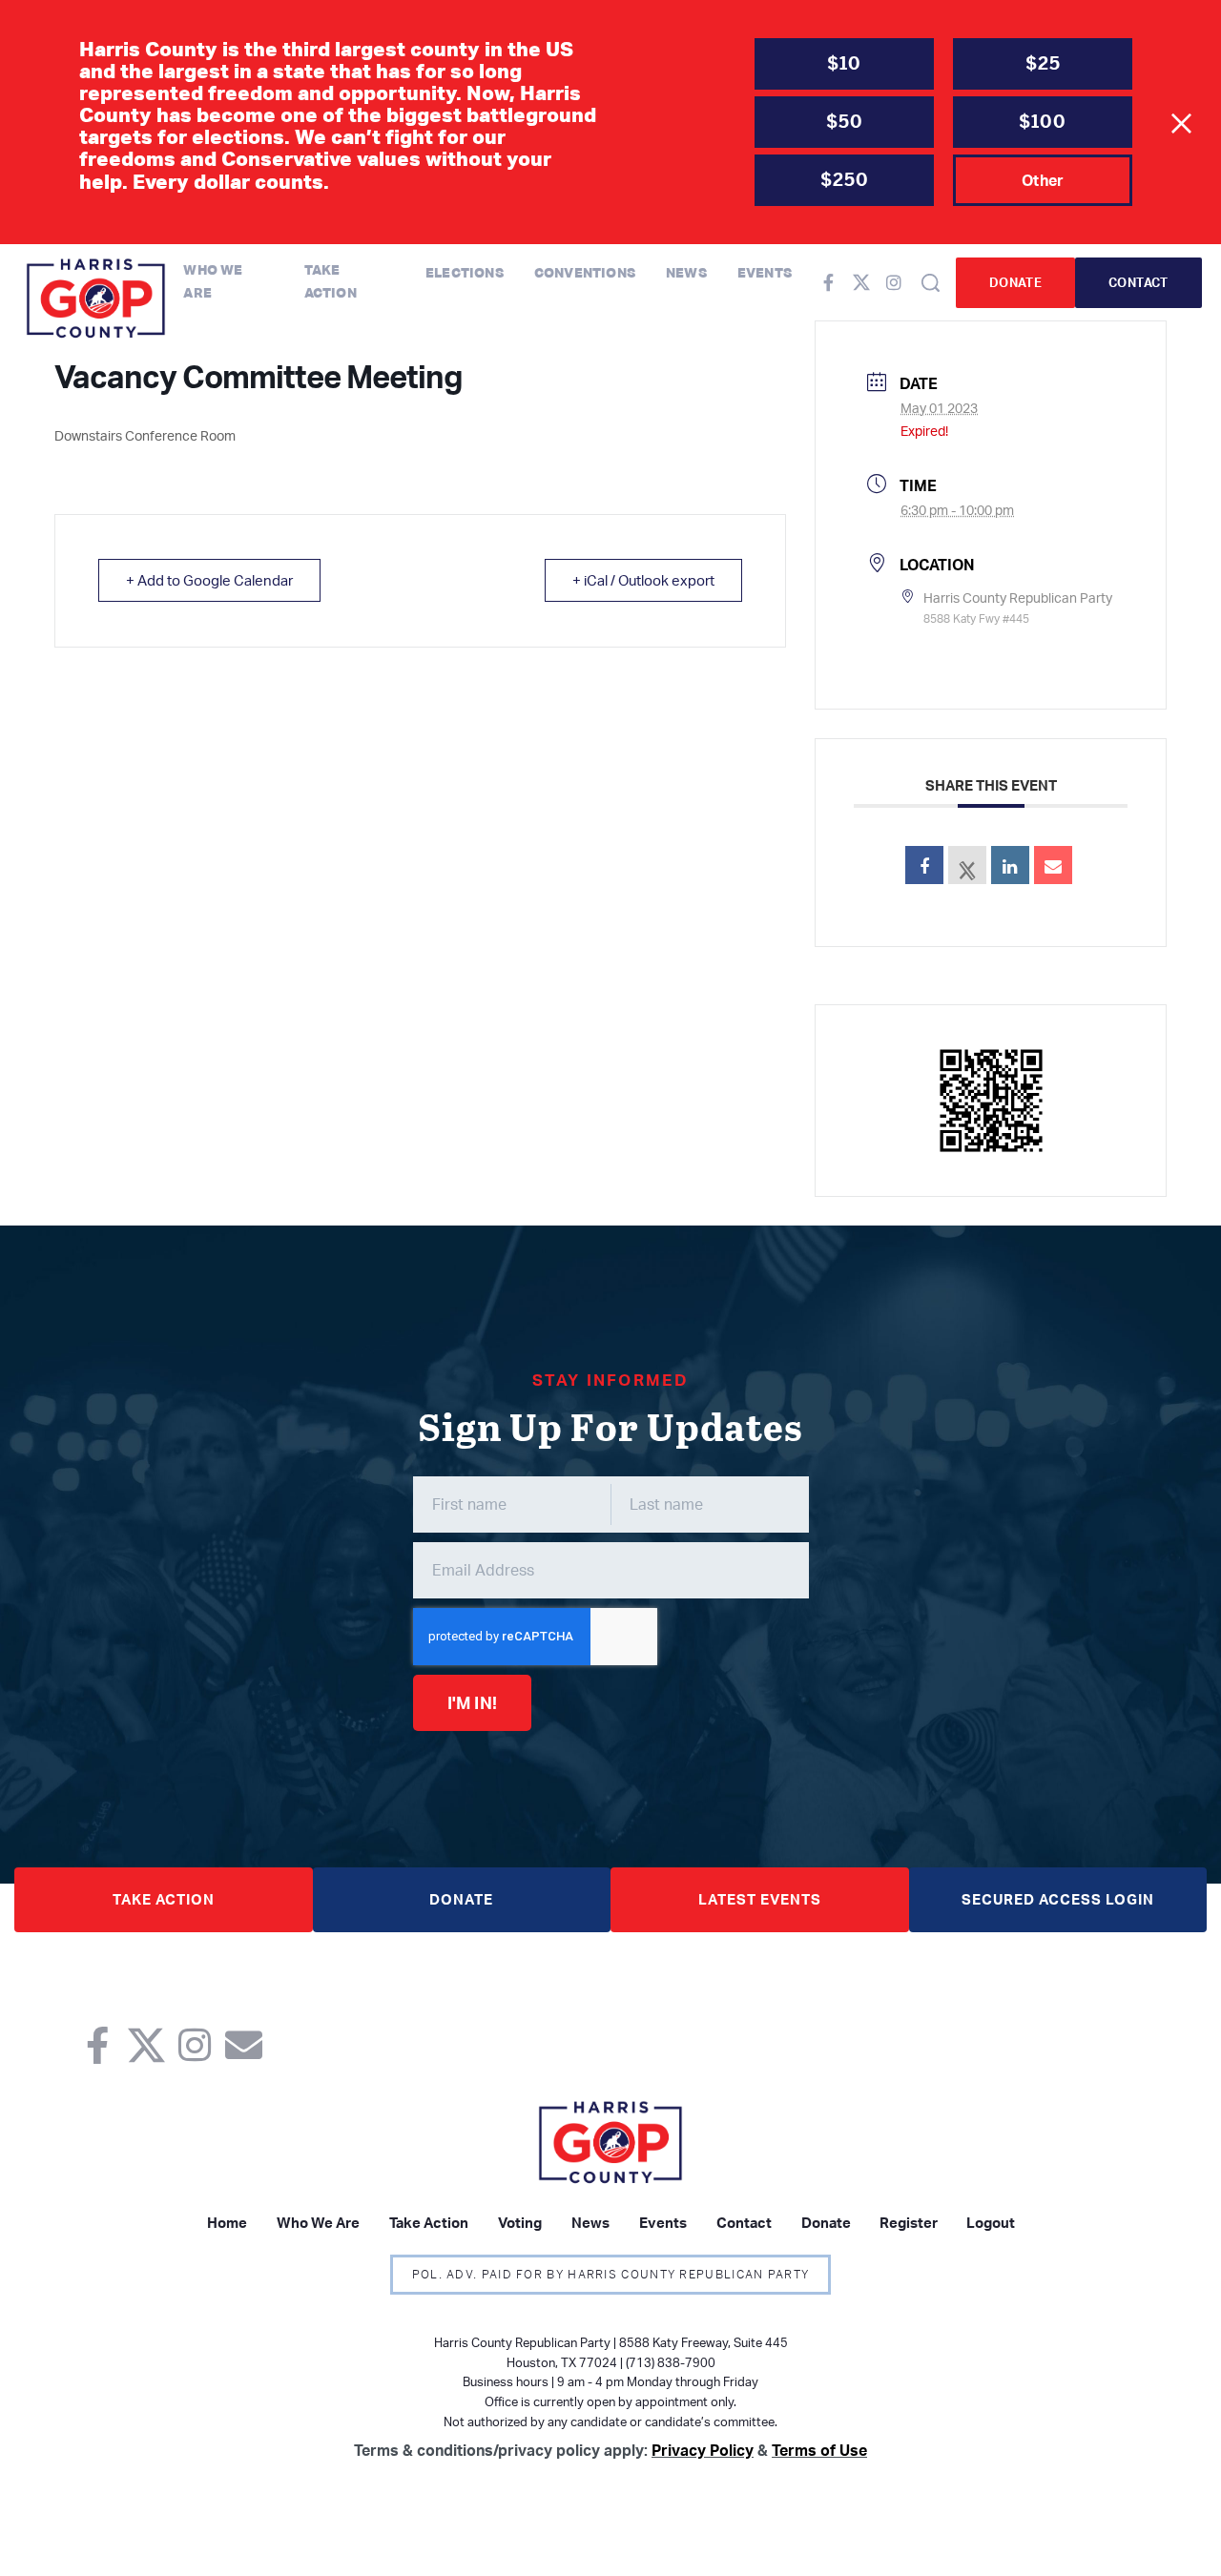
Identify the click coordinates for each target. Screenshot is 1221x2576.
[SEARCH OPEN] (931, 283)
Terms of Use (819, 2450)
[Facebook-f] (829, 282)
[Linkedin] (1010, 865)
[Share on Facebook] (924, 865)
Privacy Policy (703, 2450)
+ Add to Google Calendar (209, 580)
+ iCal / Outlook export (643, 580)
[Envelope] (244, 2045)
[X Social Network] (967, 865)
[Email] (1053, 865)
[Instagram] (894, 282)
